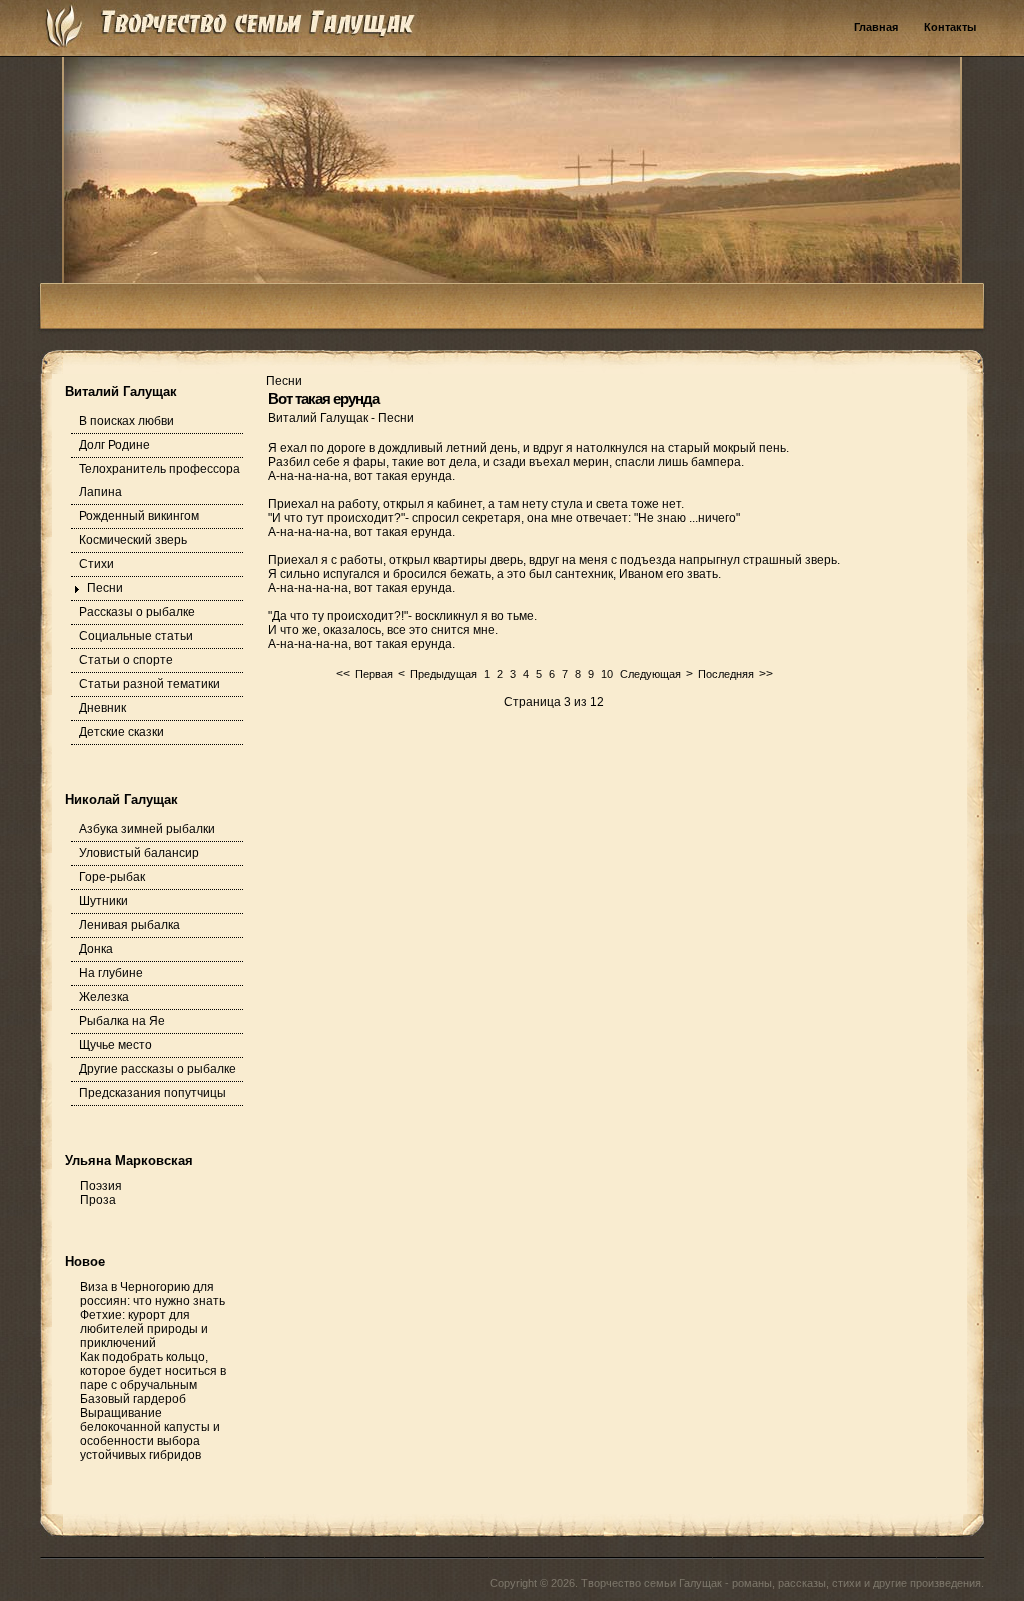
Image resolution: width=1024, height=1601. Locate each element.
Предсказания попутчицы (152, 1093)
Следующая (650, 674)
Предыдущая (443, 674)
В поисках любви (126, 421)
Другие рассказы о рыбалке (157, 1069)
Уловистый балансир (139, 853)
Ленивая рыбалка (129, 925)
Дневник (102, 708)
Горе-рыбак (112, 877)
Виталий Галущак (319, 418)
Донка (96, 949)
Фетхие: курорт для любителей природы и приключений (144, 1329)
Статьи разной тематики (149, 684)
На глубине (111, 973)
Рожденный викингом (139, 516)
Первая (374, 674)
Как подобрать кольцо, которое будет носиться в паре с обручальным (153, 1371)
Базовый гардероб (133, 1399)
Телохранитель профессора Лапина (159, 480)
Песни (105, 588)
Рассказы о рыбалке (137, 612)
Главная (876, 27)
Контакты (950, 27)
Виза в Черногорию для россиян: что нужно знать (152, 1294)
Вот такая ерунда (323, 398)
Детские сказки (121, 732)
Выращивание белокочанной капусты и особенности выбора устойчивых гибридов (150, 1434)
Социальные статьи (136, 636)
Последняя (726, 674)
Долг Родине (114, 445)
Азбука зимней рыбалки (147, 829)
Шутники (103, 901)
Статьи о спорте (126, 660)
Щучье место (115, 1045)
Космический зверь (133, 540)
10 (607, 674)
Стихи (96, 564)
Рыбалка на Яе (122, 1021)
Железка (104, 997)
